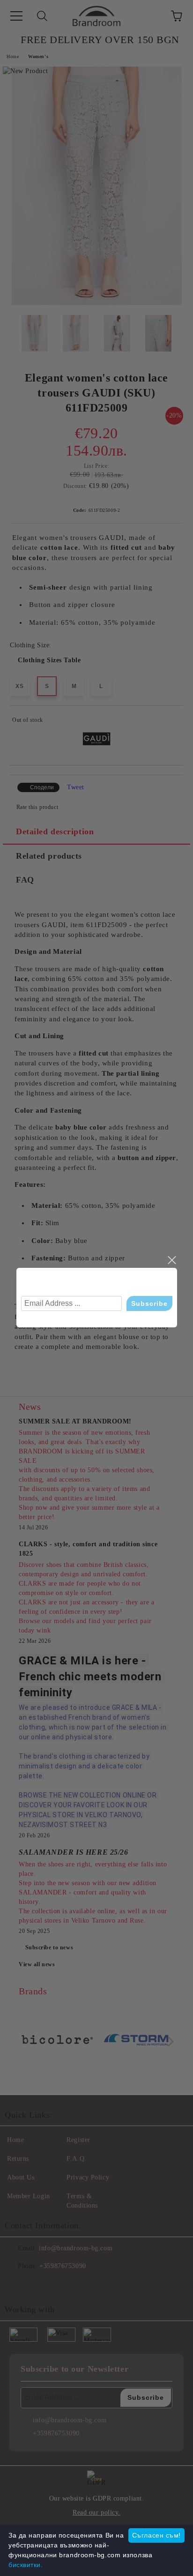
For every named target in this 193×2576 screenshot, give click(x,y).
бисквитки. (26, 2565)
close (171, 1260)
